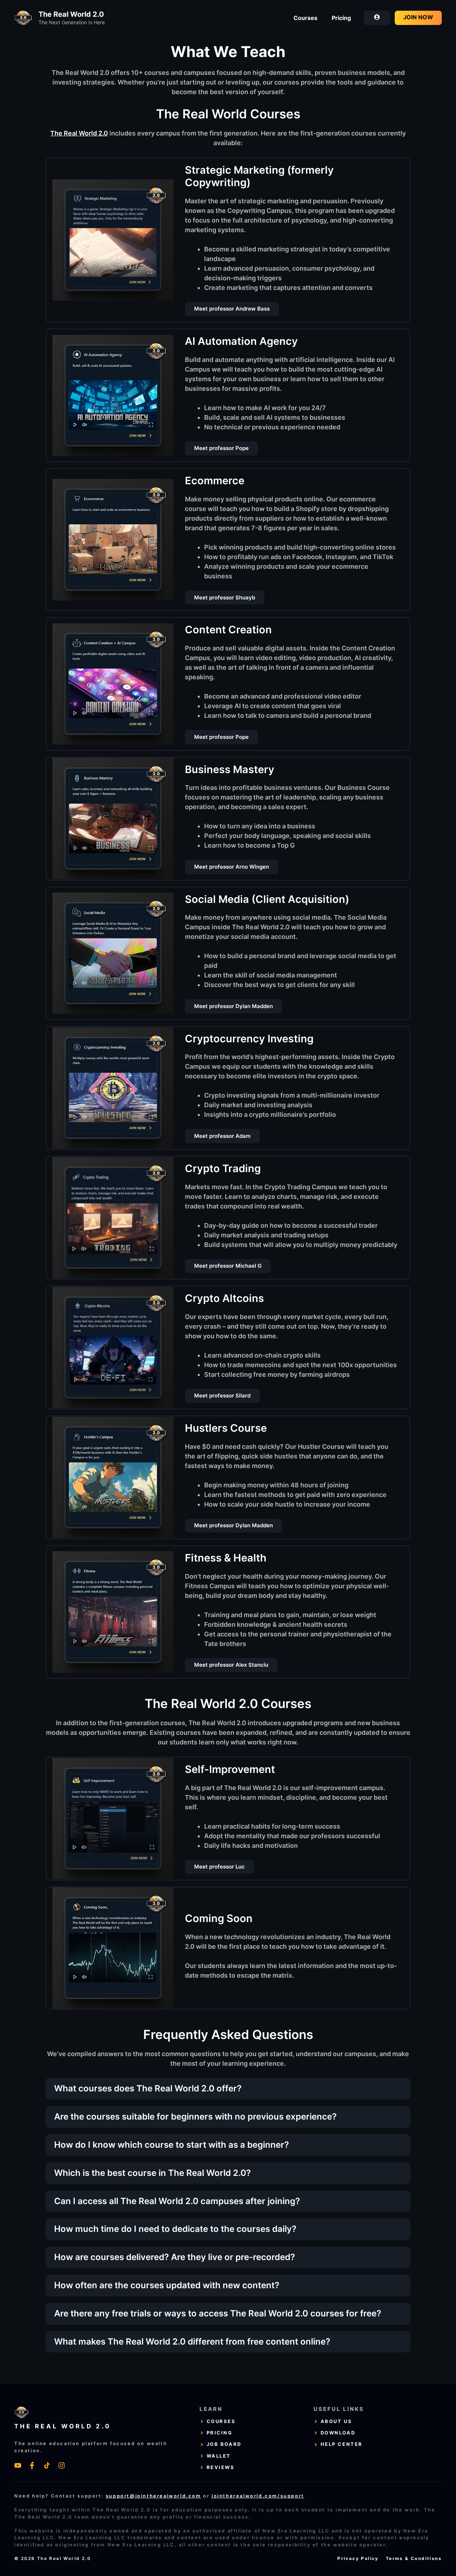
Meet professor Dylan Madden (234, 1006)
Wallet (219, 2456)
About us (336, 2421)
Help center (342, 2444)
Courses (305, 18)
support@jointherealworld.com (154, 2496)
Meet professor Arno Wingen (232, 867)
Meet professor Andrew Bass (232, 309)
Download (338, 2433)
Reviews (221, 2467)
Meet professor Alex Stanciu (231, 1665)
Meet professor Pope (221, 448)
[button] (229, 2089)
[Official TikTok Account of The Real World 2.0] (47, 2465)
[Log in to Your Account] (377, 18)
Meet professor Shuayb (225, 597)
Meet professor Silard (222, 1396)
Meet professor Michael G (228, 1266)
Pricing (341, 18)
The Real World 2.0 (71, 14)
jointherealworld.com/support (258, 2496)
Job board (224, 2444)
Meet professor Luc (219, 1867)
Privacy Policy (358, 2558)
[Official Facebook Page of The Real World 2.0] (32, 2465)
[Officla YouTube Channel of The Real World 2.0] (18, 2465)
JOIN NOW (418, 17)
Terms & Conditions (414, 2558)
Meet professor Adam (222, 1136)
